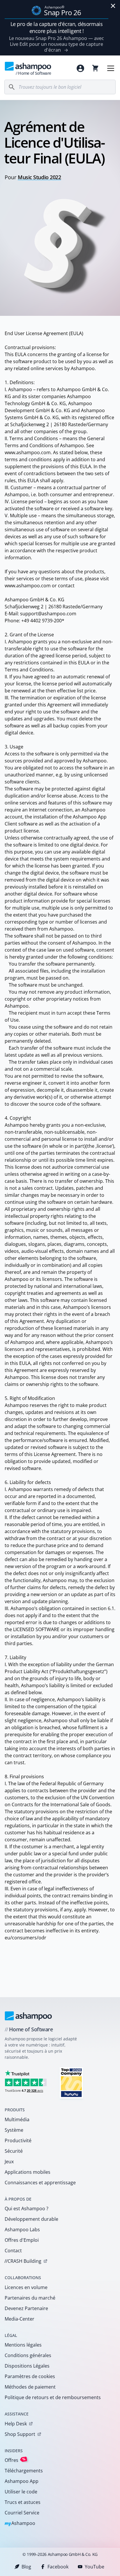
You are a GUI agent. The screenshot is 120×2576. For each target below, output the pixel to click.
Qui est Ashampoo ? (27, 2209)
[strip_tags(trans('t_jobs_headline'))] (71, 2083)
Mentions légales (23, 2345)
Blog (26, 2567)
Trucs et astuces (23, 2502)
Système (14, 2130)
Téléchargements (24, 2471)
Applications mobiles (28, 2172)
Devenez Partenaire (26, 2308)
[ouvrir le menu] (111, 68)
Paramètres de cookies (30, 2376)
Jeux (9, 2162)
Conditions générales (28, 2355)
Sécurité (14, 2151)
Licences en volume (26, 2287)
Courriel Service (22, 2513)
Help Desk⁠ (16, 2424)
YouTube (95, 2567)
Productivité (18, 2140)
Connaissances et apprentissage (40, 2183)
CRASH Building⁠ (23, 2261)
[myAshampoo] (80, 68)
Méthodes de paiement (30, 2387)
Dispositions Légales (27, 2366)
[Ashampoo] (28, 2016)
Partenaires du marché (30, 2298)
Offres (15, 2460)
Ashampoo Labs (22, 2230)
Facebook (58, 2567)
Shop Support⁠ (20, 2434)
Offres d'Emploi (22, 2240)
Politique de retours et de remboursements (53, 2397)
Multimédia (17, 2119)
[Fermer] (113, 6)
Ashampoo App (22, 2481)
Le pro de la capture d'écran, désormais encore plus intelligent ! (57, 27)
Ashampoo (20, 2524)
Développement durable (31, 2219)
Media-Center (20, 2319)
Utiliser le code (21, 2492)
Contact (13, 2251)
